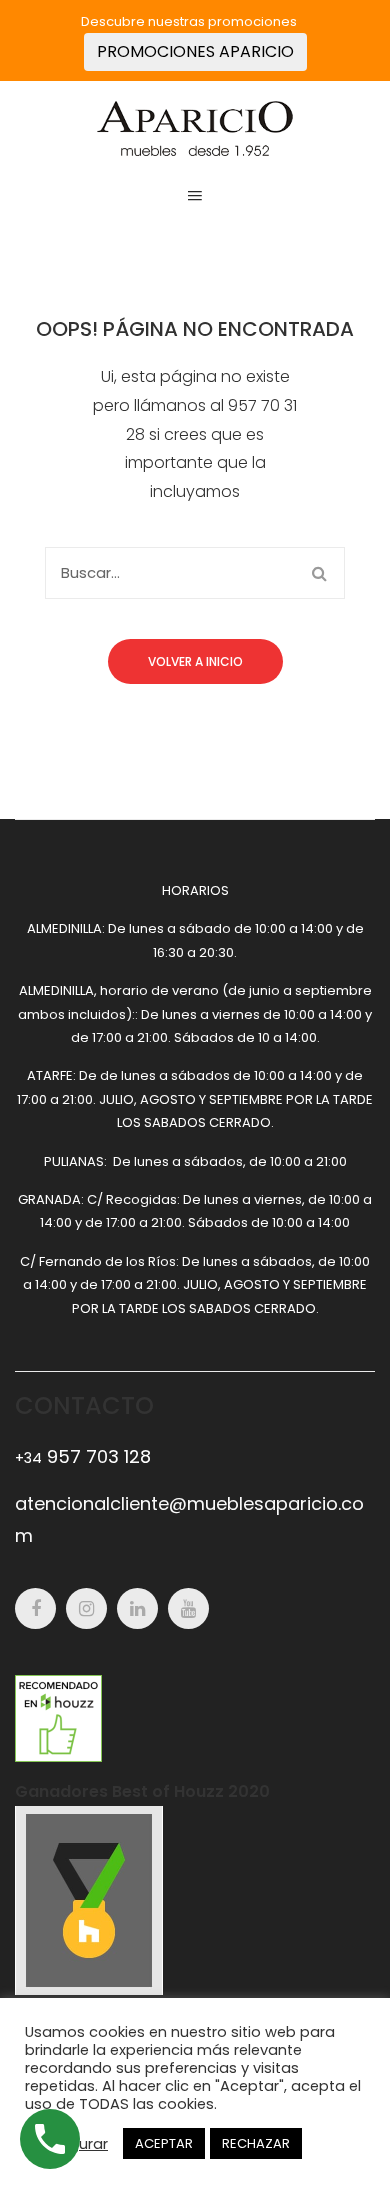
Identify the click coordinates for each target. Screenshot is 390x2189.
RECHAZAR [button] (256, 2143)
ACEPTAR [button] (164, 2143)
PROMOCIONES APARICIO (195, 51)
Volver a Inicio (195, 661)
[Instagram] (86, 1608)
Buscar (319, 573)
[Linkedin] (137, 1608)
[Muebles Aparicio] (195, 127)
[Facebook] (35, 1608)
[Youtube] (188, 1608)
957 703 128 (83, 1456)
